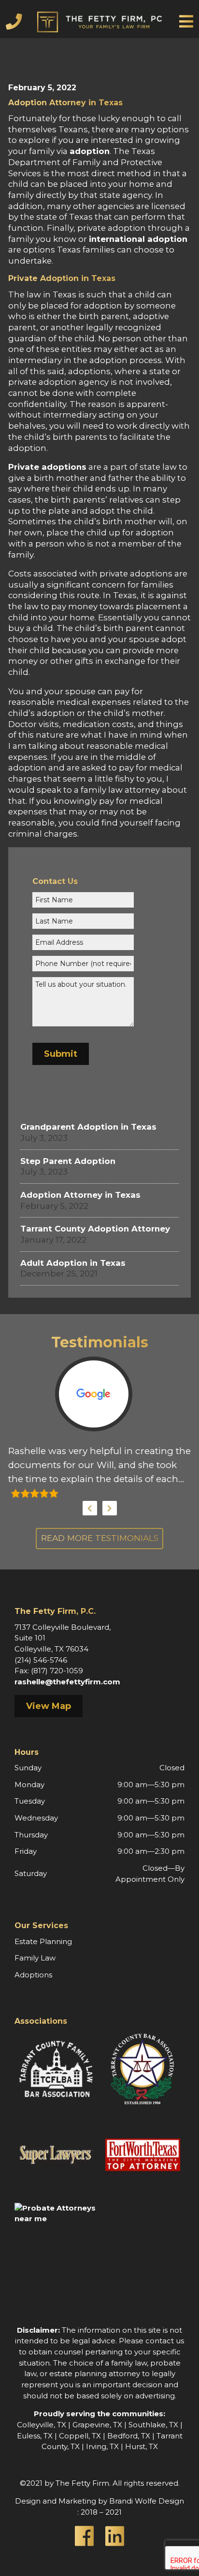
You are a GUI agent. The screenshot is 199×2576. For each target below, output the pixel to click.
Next (110, 1508)
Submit (61, 1054)
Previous (90, 1508)
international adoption (138, 239)
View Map (49, 1706)
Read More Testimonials (100, 1538)
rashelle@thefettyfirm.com (67, 1682)
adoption (90, 151)
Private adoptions (47, 467)
